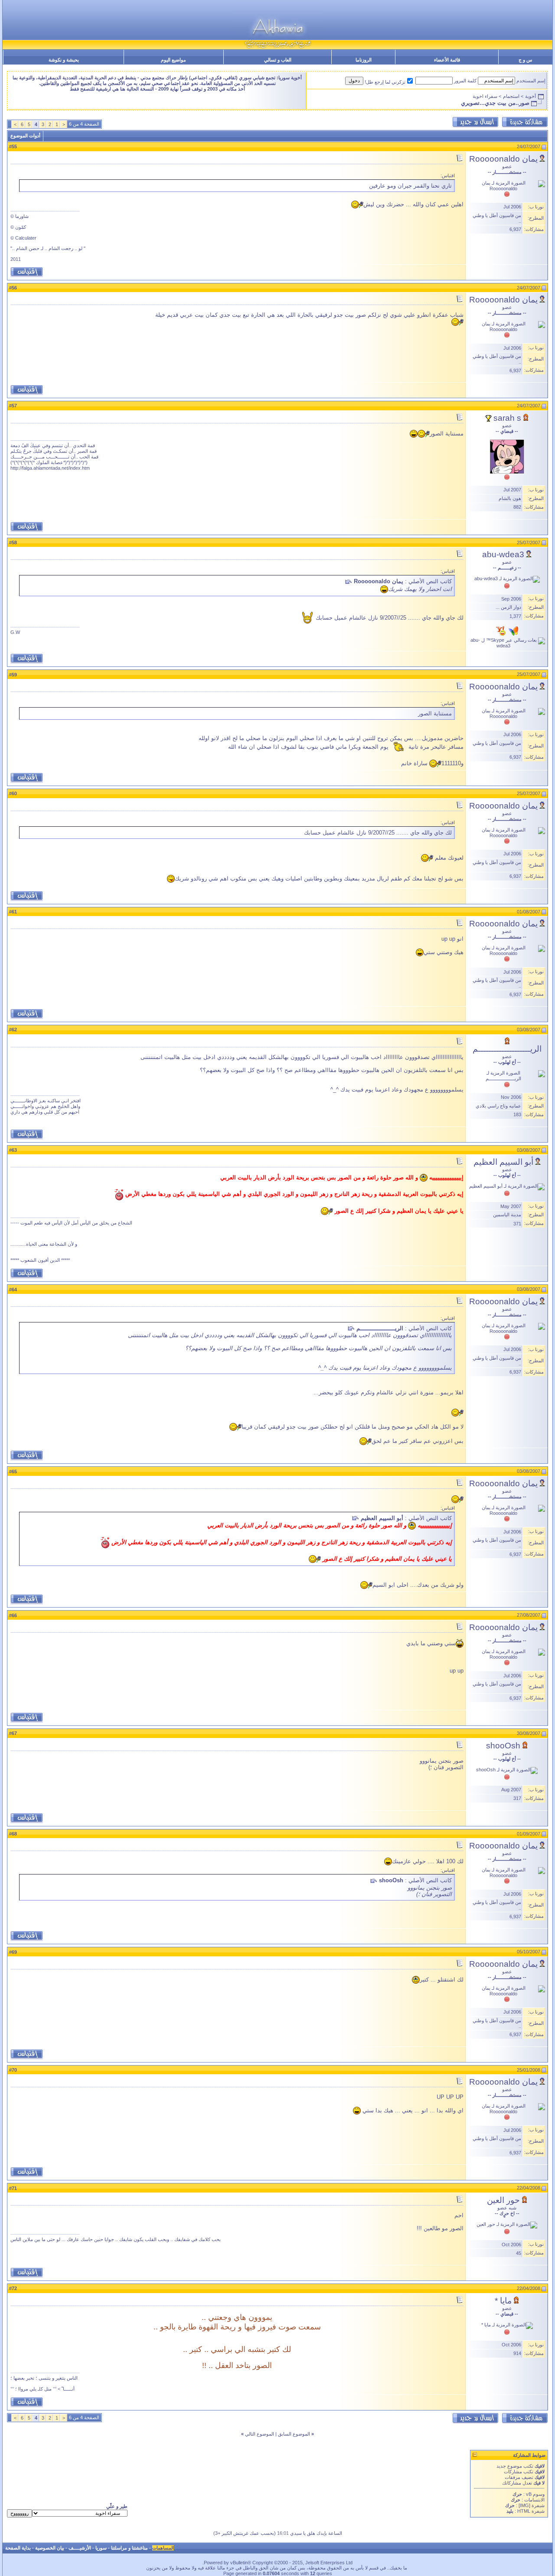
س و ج (525, 60)
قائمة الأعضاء (447, 60)
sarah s (507, 418)
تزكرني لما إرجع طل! (385, 82)
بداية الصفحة (18, 2548)
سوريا (101, 2548)
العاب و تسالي (278, 60)
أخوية (531, 96)
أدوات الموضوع (25, 136)
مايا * (503, 2301)
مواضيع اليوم (173, 60)
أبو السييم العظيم (503, 1162)
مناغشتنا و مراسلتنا (129, 2548)
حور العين (503, 2200)
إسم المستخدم (531, 81)
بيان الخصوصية (50, 2548)
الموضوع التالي (260, 2434)
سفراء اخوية (485, 96)
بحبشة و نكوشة (64, 60)
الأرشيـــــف (80, 2548)
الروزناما (364, 60)
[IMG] (524, 2505)
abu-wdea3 (503, 554)
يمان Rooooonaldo (503, 159)
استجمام (511, 96)
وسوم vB (535, 2494)
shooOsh (503, 1746)
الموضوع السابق (294, 2434)
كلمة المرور (465, 81)
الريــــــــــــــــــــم (507, 1049)
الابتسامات (534, 2500)
